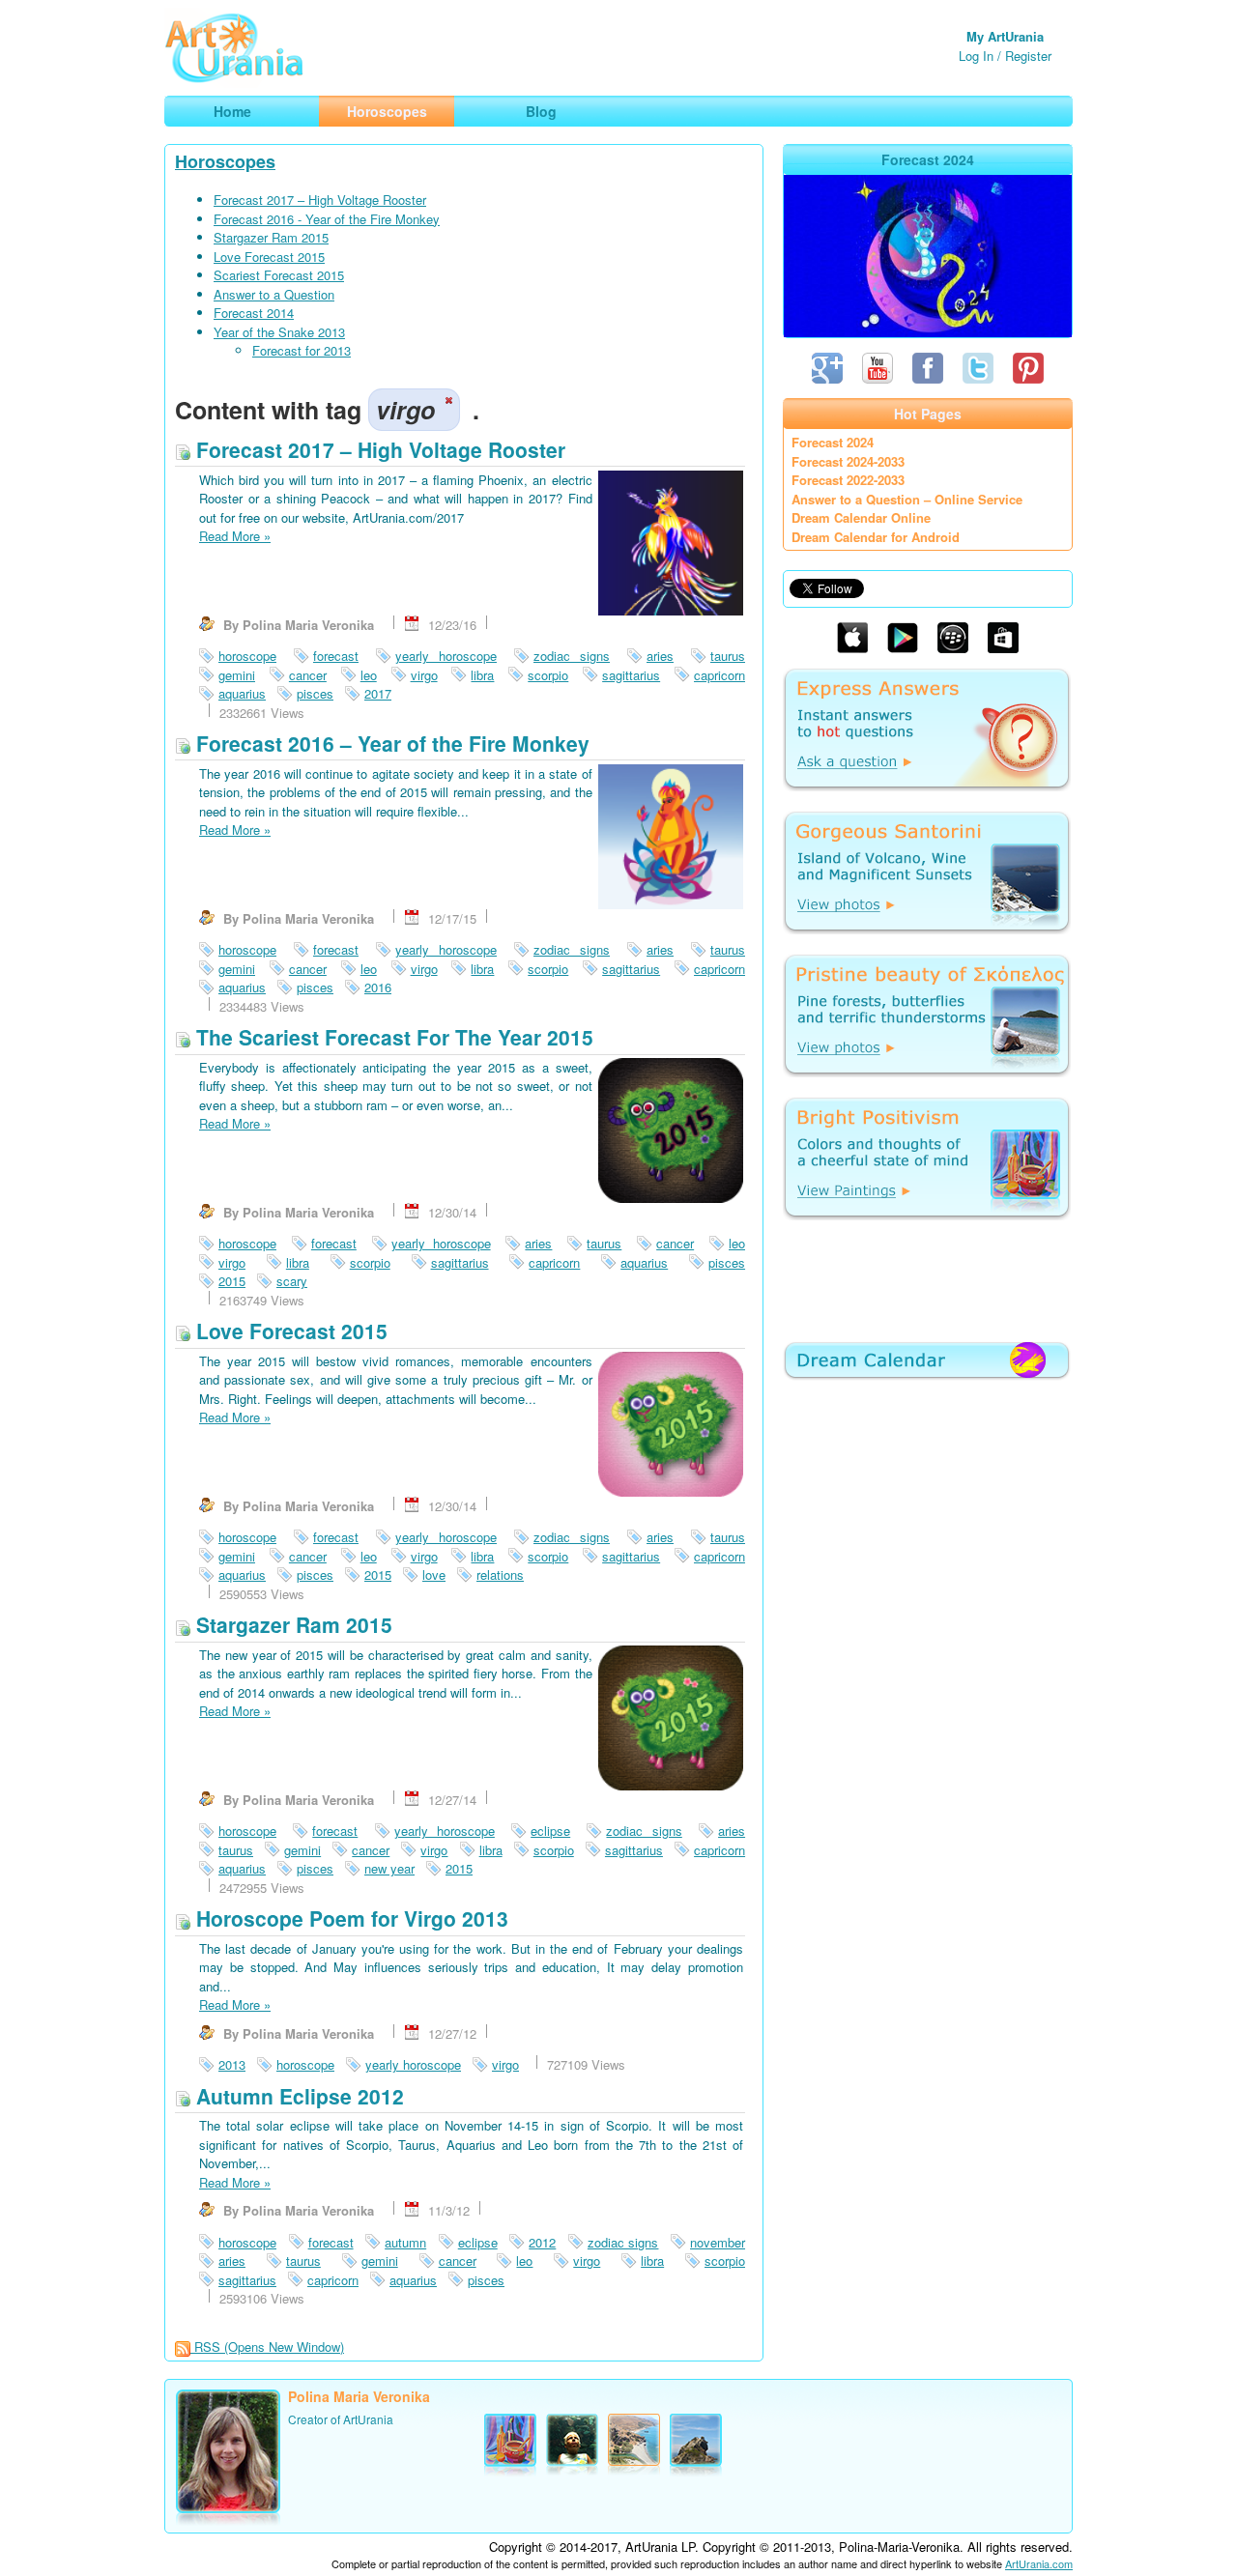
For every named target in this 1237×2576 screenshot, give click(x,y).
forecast (336, 656)
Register (1028, 56)
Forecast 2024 (833, 442)
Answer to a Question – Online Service (907, 499)
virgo (424, 675)
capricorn (719, 675)
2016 (378, 987)
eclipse (550, 1831)
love (434, 1574)
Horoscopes (225, 161)
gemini (237, 675)
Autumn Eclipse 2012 (297, 2096)
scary (292, 1281)
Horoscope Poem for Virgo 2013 (349, 1918)
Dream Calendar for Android (876, 537)
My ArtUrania (1005, 36)
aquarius (242, 693)
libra (482, 675)
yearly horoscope (446, 656)
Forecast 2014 (254, 313)
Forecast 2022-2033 (848, 480)
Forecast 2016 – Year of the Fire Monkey (390, 743)
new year (389, 1868)
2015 (232, 1281)
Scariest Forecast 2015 (279, 275)
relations (500, 1574)
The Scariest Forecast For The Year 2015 (392, 1037)
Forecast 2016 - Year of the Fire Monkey (327, 219)
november (718, 2242)
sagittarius (631, 675)
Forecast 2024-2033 (848, 461)
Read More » (235, 536)
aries (660, 656)
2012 (542, 2242)
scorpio (548, 675)
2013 (232, 2064)
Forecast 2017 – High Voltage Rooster (320, 200)
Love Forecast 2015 (269, 257)
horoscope (247, 656)
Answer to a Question (274, 294)
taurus (728, 656)
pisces (315, 693)
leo (369, 675)
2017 (378, 693)
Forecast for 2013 (302, 350)
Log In (976, 56)
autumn (405, 2242)
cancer (308, 675)
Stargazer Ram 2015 (271, 237)
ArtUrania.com (1039, 2563)
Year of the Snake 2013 (279, 332)
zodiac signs (572, 656)
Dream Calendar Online (861, 517)
